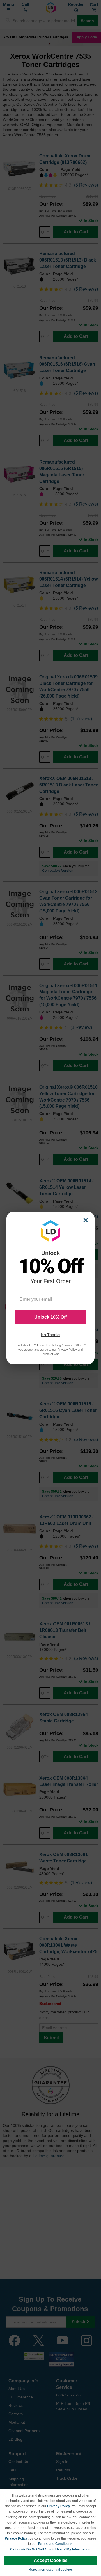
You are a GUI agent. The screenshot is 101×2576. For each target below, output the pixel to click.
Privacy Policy (59, 2506)
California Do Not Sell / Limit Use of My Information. (51, 2549)
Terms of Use (50, 1354)
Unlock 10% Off (50, 1317)
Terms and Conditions (55, 2544)
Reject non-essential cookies (51, 2570)
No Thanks (51, 1335)
